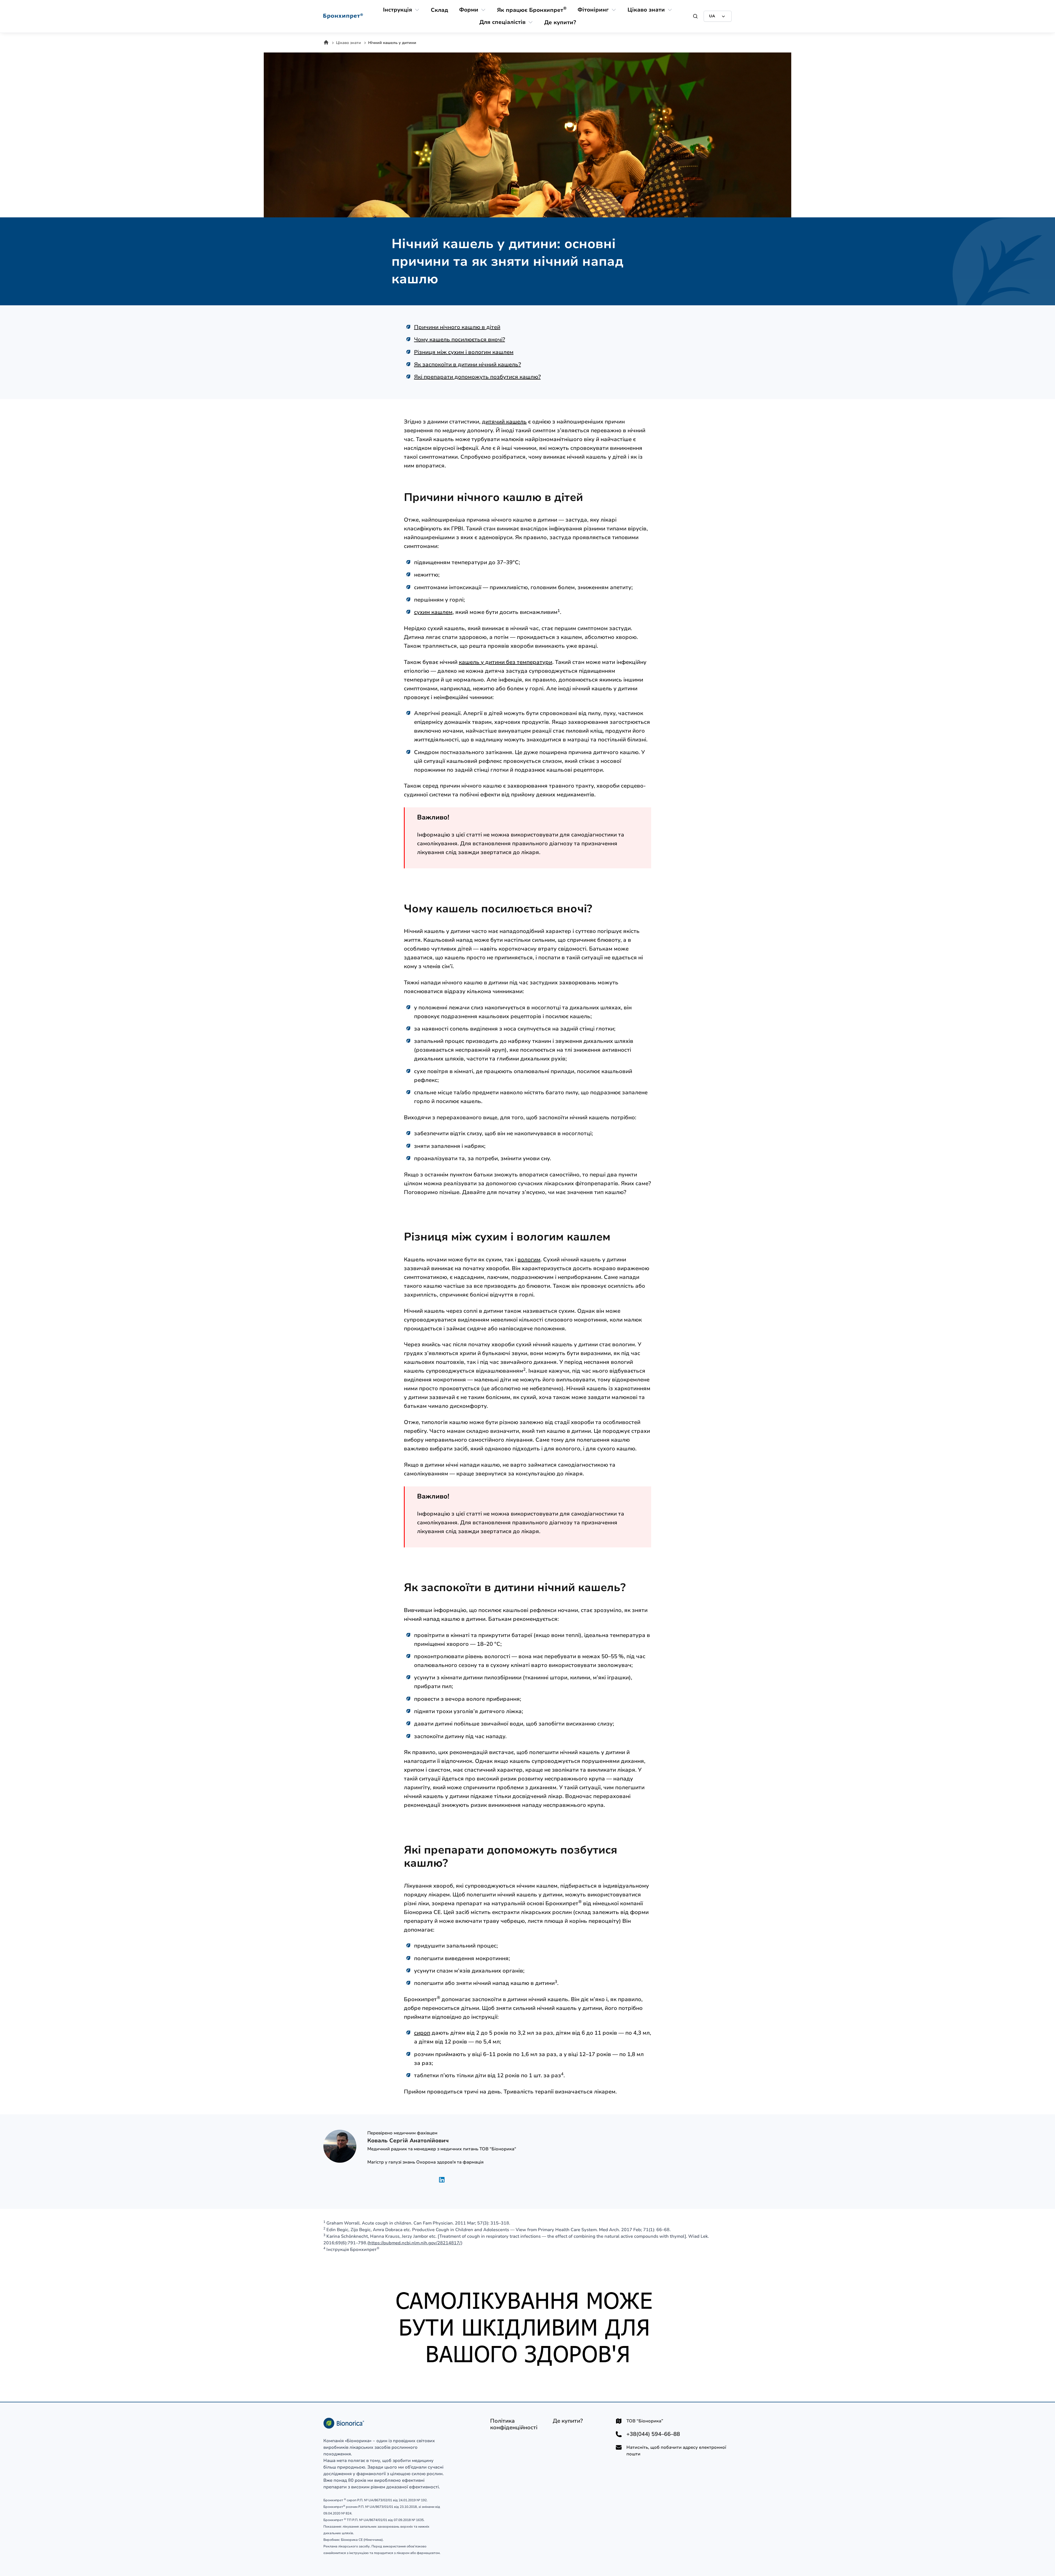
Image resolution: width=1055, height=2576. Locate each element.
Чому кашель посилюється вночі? (460, 340)
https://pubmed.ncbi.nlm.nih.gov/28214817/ (415, 2243)
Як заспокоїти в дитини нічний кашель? (467, 365)
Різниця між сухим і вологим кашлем (464, 352)
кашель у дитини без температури (506, 662)
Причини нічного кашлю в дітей (457, 327)
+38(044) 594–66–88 (653, 2434)
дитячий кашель (504, 422)
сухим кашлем (433, 612)
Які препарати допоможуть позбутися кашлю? (477, 377)
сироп (422, 2033)
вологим (529, 1260)
